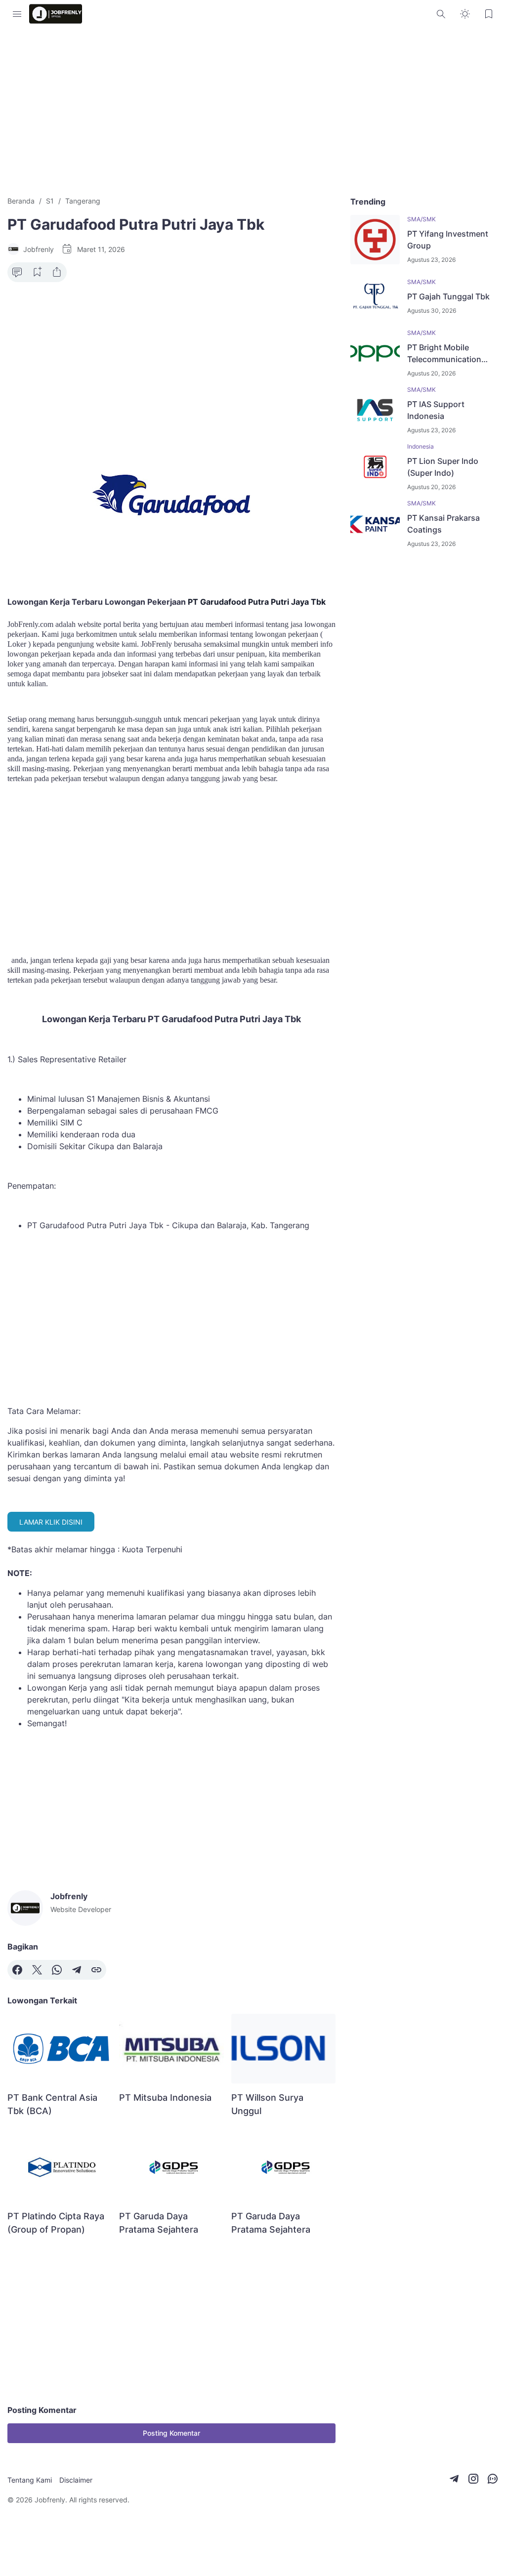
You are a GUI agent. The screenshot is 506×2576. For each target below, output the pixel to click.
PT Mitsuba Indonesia (165, 2098)
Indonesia (421, 446)
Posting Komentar (171, 2433)
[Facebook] (17, 1970)
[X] (37, 1970)
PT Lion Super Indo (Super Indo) (443, 467)
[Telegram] (77, 1970)
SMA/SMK (422, 219)
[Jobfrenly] (56, 14)
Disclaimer (76, 2480)
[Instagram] (473, 2479)
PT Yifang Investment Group (448, 240)
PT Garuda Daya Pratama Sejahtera (159, 2223)
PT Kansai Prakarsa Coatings (443, 524)
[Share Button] (57, 272)
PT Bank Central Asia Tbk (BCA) (52, 2104)
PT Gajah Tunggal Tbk (448, 296)
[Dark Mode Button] (465, 14)
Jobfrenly (50, 2500)
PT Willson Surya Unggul (267, 2104)
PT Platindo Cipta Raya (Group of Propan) (56, 2223)
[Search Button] (441, 14)
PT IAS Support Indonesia (436, 410)
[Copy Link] (96, 1970)
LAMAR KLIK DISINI (51, 1522)
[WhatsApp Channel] (493, 2479)
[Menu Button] (17, 14)
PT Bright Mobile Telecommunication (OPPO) (444, 354)
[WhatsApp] (57, 1970)
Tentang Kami (30, 2480)
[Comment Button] (17, 272)
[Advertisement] (253, 112)
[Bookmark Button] (489, 14)
